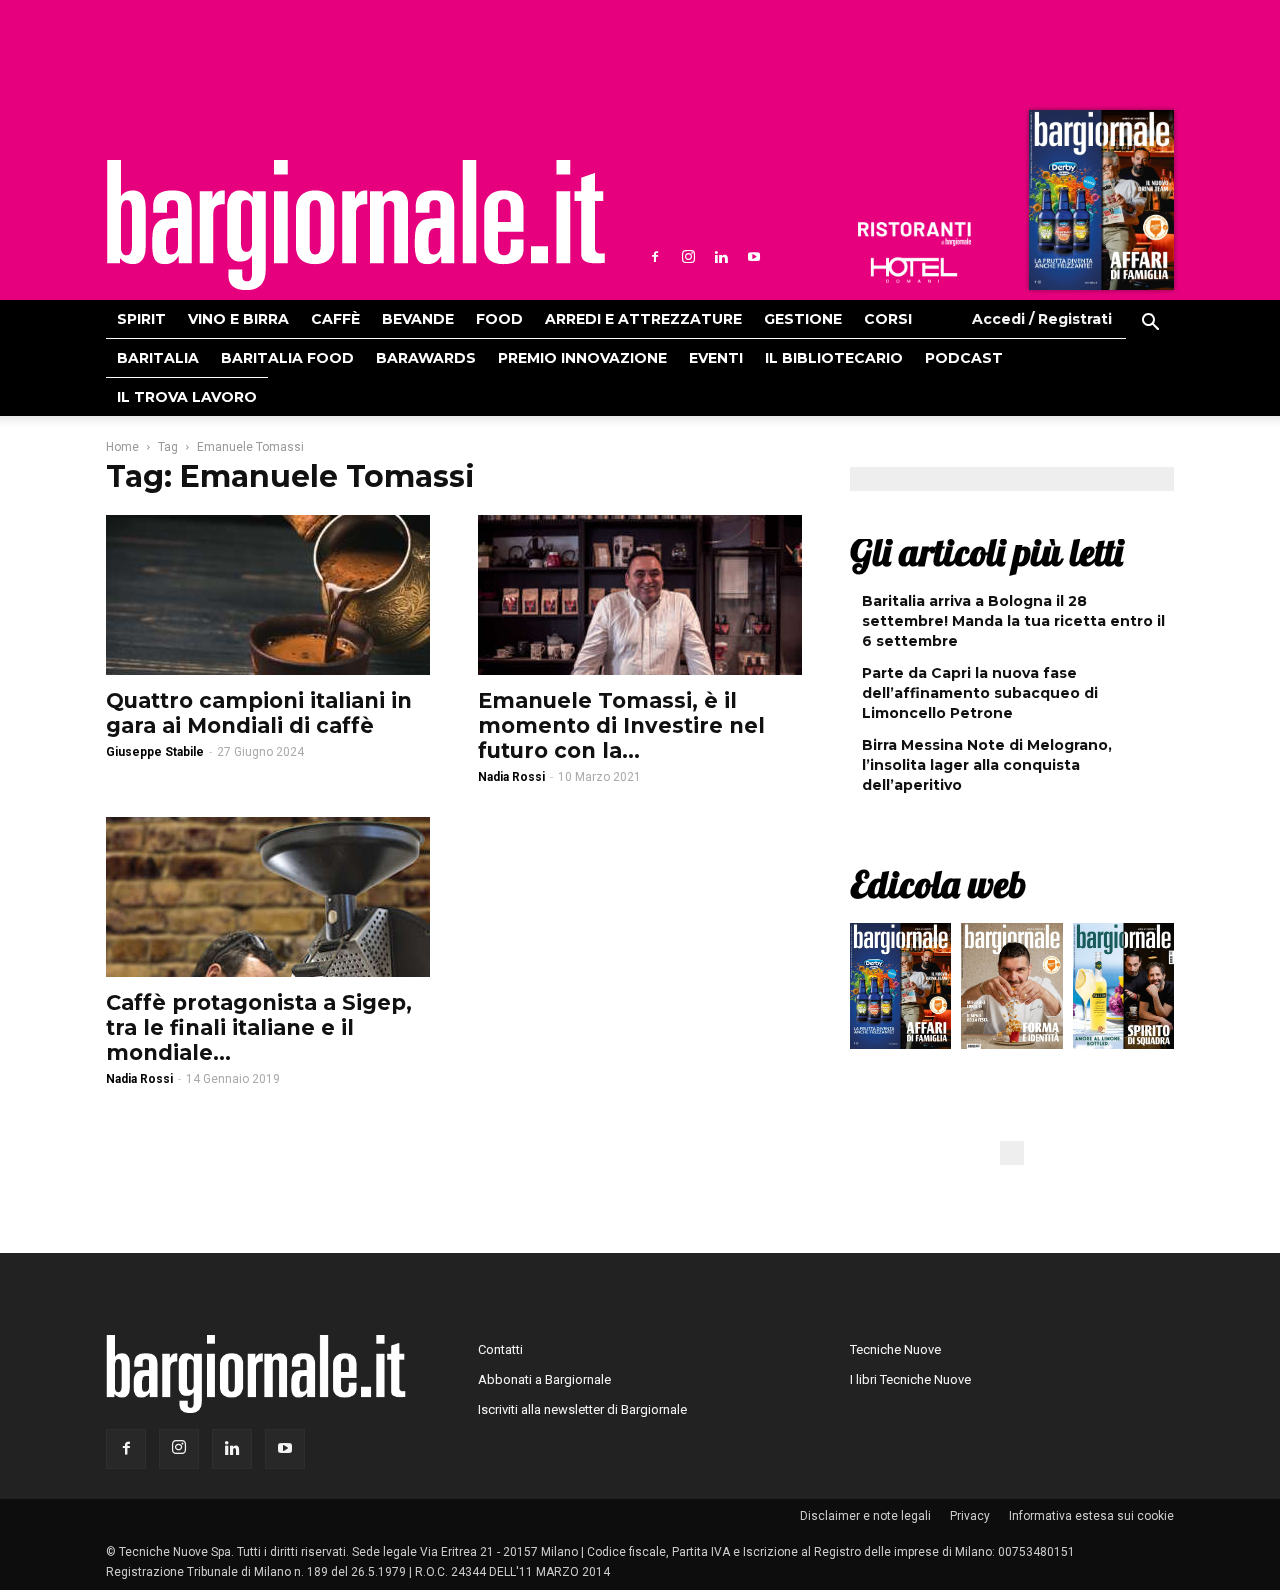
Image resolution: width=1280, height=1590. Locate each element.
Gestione (803, 319)
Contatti (500, 1349)
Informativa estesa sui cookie (1091, 1516)
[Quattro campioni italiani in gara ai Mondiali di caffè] (268, 595)
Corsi (888, 319)
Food (499, 319)
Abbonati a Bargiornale (544, 1379)
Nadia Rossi (511, 777)
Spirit (141, 319)
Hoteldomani (914, 270)
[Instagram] (688, 257)
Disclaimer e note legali (865, 1516)
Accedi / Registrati (1042, 319)
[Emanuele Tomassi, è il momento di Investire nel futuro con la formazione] (640, 595)
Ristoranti (914, 234)
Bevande (418, 319)
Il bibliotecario (834, 358)
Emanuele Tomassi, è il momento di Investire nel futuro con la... (621, 725)
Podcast (964, 358)
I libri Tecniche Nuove (910, 1379)
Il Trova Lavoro (187, 397)
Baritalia (158, 358)
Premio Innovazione (582, 358)
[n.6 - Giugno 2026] (1011, 991)
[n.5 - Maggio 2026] (1123, 991)
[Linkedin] (721, 257)
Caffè (335, 319)
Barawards (426, 358)
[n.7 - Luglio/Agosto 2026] (1099, 205)
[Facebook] (655, 257)
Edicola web (938, 884)
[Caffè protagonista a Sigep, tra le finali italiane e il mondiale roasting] (268, 897)
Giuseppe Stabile (155, 752)
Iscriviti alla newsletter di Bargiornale (582, 1409)
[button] (1150, 325)
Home (122, 447)
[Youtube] (754, 257)
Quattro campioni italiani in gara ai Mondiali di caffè (259, 713)
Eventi (716, 358)
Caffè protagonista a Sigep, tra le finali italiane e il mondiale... (259, 1027)
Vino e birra (238, 319)
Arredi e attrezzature (643, 319)
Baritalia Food (287, 358)
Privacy (970, 1516)
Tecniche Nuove (895, 1349)
